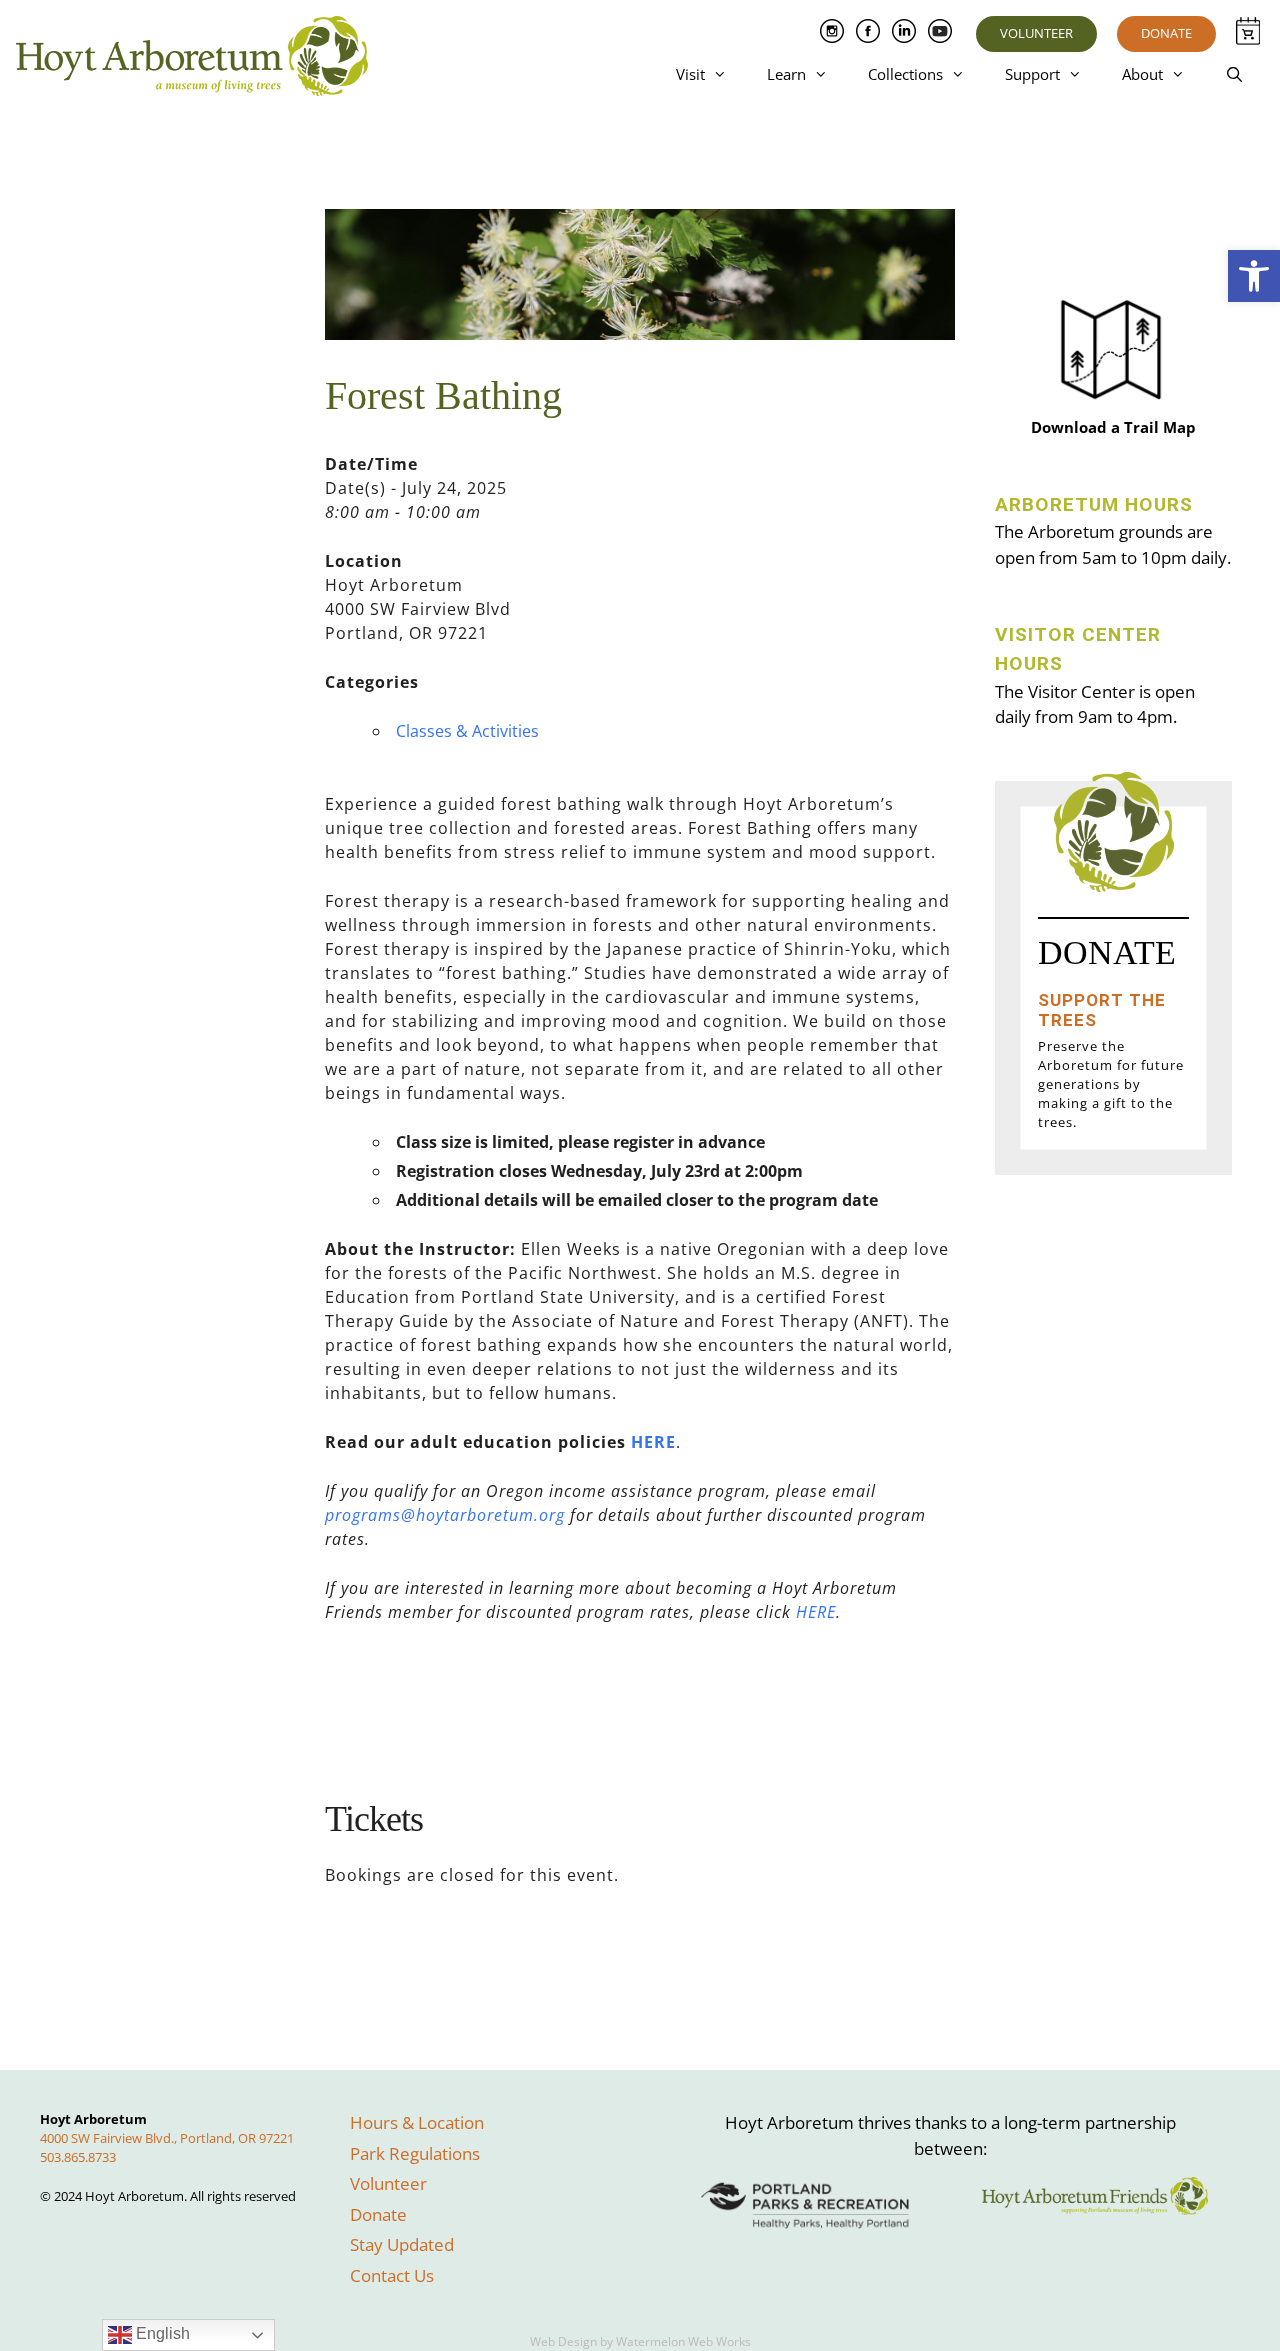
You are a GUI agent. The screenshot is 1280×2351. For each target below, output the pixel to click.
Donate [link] (1166, 33)
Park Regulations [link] (415, 2153)
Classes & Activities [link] (467, 731)
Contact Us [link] (392, 2275)
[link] (1254, 276)
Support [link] (1032, 74)
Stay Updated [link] (402, 2244)
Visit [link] (690, 74)
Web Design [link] (563, 2341)
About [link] (1142, 74)
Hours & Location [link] (417, 2122)
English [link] (161, 2333)
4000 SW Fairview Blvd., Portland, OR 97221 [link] (167, 2138)
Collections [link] (905, 74)
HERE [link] (653, 1442)
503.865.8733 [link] (78, 2157)
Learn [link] (786, 74)
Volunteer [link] (1036, 33)
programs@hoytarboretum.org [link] (445, 1515)
